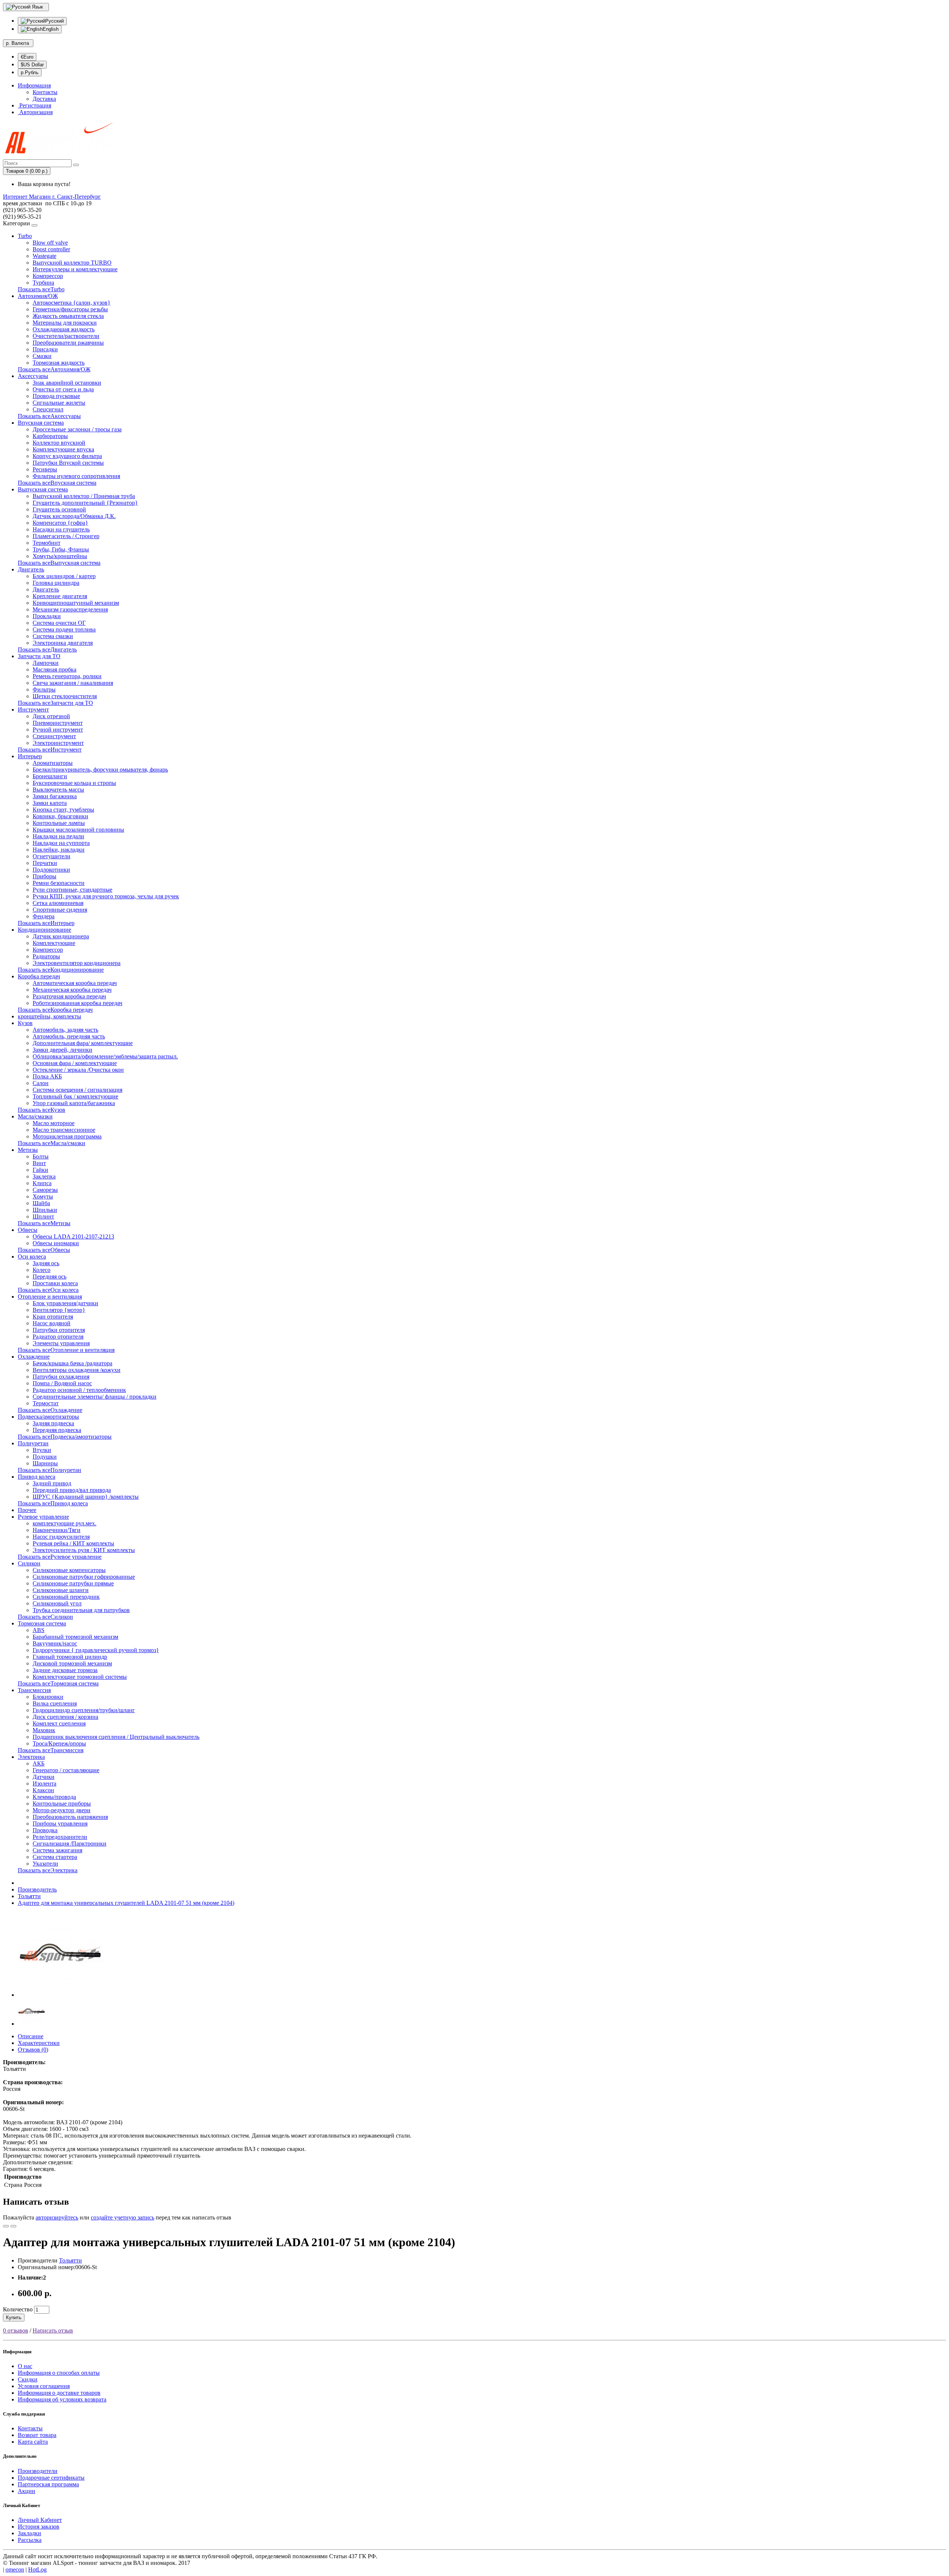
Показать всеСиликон (45, 1617)
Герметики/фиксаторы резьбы (70, 309)
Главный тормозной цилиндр (70, 1657)
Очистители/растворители (66, 336)
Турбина (43, 283)
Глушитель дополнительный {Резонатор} (85, 503)
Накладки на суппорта (61, 843)
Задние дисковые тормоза (65, 1670)
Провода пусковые (56, 396)
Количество (18, 2309)
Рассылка (30, 2540)
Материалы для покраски (65, 323)
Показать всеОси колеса (48, 1290)
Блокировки (48, 1697)
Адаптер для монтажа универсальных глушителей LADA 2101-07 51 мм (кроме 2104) (126, 1903)
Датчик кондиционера (61, 936)
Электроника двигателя (63, 643)
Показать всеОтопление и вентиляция (66, 1350)
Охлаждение (34, 1357)
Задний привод (52, 1483)
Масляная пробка (54, 669)
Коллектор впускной (59, 443)
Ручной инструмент (58, 730)
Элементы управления (61, 1343)
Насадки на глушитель (61, 529)
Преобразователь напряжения (70, 1817)
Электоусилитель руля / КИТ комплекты (84, 1550)
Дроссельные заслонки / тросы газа (77, 429)
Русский (54, 21)
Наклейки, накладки (59, 850)
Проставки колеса (55, 1283)
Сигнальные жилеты (59, 403)
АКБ (39, 1763)
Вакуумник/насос (55, 1643)
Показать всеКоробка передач (55, 1010)
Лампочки (46, 663)
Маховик (44, 1730)
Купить (14, 2318)
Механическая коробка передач (72, 990)
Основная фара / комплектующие (75, 1063)
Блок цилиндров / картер (64, 576)
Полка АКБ (47, 1076)
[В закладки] (6, 2226)
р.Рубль (30, 72)
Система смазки (53, 636)
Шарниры (45, 1463)
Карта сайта (33, 2442)
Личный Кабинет (40, 2520)
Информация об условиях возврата (62, 2399)
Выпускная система (43, 489)
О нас (25, 2366)
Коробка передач (39, 976)
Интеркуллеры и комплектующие (75, 269)
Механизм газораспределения (70, 609)
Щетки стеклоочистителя (65, 696)
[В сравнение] (13, 2226)
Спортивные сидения (60, 910)
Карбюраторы (50, 436)
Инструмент (33, 710)
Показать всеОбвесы (44, 1250)
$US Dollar (32, 65)
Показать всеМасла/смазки (52, 1143)
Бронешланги (50, 776)
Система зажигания (57, 1850)
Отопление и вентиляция (50, 1297)
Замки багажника (55, 796)
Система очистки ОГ (59, 623)
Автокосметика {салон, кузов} (72, 303)
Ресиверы (45, 469)
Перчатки (45, 863)
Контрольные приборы (62, 1803)
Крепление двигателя (60, 596)
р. (17, 43)
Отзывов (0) (33, 2050)
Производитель (37, 1889)
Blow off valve (50, 243)
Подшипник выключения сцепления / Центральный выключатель (116, 1737)
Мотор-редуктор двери (62, 1810)
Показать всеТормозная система (58, 1683)
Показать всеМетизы (44, 1223)
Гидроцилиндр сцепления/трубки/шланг (84, 1710)
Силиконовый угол (57, 1603)
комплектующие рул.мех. (65, 1523)
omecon (15, 2570)
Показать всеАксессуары (49, 416)
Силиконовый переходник (66, 1597)
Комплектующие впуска (63, 449)
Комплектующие (54, 943)
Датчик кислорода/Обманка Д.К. (74, 516)
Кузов (25, 1023)
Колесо (42, 1270)
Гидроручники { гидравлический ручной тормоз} (96, 1650)
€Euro (27, 57)
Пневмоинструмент (58, 723)
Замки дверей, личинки (62, 1050)
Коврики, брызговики (60, 816)
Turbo (25, 236)
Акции (27, 2491)
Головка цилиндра (56, 583)
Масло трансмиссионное (64, 1130)
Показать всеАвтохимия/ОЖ (54, 369)
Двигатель (31, 569)
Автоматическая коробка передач (75, 983)
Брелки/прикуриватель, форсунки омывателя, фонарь (100, 770)
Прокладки (47, 616)
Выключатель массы (58, 790)
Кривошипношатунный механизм (76, 603)
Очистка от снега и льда (63, 389)
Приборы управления (60, 1824)
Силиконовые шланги (61, 1590)
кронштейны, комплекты (49, 1016)
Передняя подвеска (57, 1430)
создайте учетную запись (123, 2217)
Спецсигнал (48, 409)
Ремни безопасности (59, 883)
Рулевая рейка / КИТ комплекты (73, 1543)
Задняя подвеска (53, 1423)
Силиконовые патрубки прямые (73, 1583)
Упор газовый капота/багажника (74, 1103)
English (51, 29)
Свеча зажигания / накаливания (73, 683)
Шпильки (45, 1210)
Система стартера (55, 1857)
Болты (41, 1156)
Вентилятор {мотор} (59, 1310)
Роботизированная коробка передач (77, 1003)
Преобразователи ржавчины (68, 343)
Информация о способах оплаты (59, 2373)
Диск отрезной (51, 716)
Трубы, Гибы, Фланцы (61, 549)
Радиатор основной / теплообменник (79, 1390)
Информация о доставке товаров (59, 2393)
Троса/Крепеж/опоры (59, 1743)
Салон (41, 1083)
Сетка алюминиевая (58, 903)
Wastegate (44, 256)
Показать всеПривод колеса (53, 1503)
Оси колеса (32, 1256)
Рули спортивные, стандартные (72, 890)
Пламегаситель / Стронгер (66, 536)
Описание (31, 2036)
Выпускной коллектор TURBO (72, 263)
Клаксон (43, 1790)
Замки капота (50, 803)
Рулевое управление (43, 1517)
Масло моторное (54, 1123)
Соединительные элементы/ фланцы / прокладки (95, 1397)
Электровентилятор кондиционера (77, 963)
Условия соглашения (44, 2386)
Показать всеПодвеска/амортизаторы (65, 1437)
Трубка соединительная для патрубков (81, 1610)
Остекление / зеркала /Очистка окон (78, 1070)
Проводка (45, 1830)
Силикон (29, 1563)
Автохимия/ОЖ (38, 296)
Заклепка (44, 1176)
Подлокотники (51, 870)
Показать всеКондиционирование (61, 970)
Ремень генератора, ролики (67, 676)
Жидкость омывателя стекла (68, 316)
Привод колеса (37, 1477)
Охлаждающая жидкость (64, 329)
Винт (39, 1163)
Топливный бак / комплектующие (75, 1096)
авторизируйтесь (57, 2217)
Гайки (40, 1170)
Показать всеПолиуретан (49, 1470)
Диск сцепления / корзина (65, 1717)
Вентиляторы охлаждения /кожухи (77, 1370)
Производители (38, 2471)
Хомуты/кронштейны (60, 556)
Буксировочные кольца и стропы (74, 783)
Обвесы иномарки (56, 1243)
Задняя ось (46, 1263)
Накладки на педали (58, 836)
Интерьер (30, 756)
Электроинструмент (58, 743)
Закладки (29, 2533)
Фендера (44, 916)
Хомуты (43, 1196)
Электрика (31, 1757)
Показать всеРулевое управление (60, 1557)
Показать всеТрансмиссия (51, 1750)
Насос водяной (52, 1323)
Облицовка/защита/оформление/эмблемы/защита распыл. (105, 1056)
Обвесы (28, 1230)
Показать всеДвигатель (47, 649)
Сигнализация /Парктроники (70, 1844)
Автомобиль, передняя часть (69, 1036)
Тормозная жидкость (59, 363)
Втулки (42, 1450)
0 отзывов (16, 2330)
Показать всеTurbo (41, 289)
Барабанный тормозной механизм (75, 1637)
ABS (39, 1630)
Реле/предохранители (60, 1837)
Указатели (45, 1864)
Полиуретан (33, 1443)
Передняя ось (49, 1277)
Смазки (42, 356)
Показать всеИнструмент (50, 750)
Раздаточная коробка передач (69, 996)
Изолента (44, 1783)
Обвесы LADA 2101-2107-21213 (73, 1236)
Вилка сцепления (55, 1703)
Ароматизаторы (53, 763)
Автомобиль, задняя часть (65, 1030)
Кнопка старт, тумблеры (63, 810)
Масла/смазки (35, 1116)
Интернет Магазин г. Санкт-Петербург (52, 197)
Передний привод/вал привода (72, 1490)
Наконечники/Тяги (57, 1530)
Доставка (44, 99)
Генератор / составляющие (66, 1770)
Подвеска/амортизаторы (48, 1417)
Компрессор (48, 276)
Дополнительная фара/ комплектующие (83, 1043)
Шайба (41, 1203)
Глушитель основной (59, 509)
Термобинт (47, 543)
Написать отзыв (53, 2330)
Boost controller (51, 249)
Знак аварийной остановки (67, 383)
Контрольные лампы (59, 823)
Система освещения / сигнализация (77, 1090)
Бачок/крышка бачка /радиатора (72, 1363)
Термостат (46, 1403)
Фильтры (44, 689)
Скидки (28, 2379)
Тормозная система (42, 1623)
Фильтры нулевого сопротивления (76, 476)
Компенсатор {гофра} (60, 523)
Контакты (45, 92)
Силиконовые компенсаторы (69, 1570)
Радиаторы (46, 956)
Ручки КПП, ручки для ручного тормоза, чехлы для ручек (106, 896)
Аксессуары (33, 376)
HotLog (37, 2570)
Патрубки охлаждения (61, 1377)
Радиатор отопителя (58, 1337)
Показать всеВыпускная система (59, 563)
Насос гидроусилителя (61, 1537)
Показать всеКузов (42, 1110)
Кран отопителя (53, 1317)
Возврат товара (37, 2435)
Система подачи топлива (64, 629)
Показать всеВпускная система (57, 483)
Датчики (44, 1777)
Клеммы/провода (54, 1797)
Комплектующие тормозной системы (80, 1677)
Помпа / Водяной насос (62, 1383)
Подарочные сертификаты (51, 2478)
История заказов (39, 2527)
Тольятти (29, 1896)
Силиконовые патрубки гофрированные (84, 1577)
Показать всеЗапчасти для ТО (55, 703)
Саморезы (45, 1190)
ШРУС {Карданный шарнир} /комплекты (86, 1497)
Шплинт (43, 1216)
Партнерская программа (48, 2484)
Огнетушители (52, 856)
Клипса (42, 1183)
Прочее (27, 1510)
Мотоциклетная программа (67, 1136)
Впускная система (41, 423)
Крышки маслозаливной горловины (78, 830)
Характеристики (39, 2043)
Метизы (28, 1150)
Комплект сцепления (59, 1723)
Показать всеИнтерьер (46, 923)
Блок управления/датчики (65, 1303)
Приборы (44, 876)
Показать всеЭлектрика (48, 1870)
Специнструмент (54, 736)
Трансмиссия (34, 1690)
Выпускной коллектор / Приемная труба (84, 496)
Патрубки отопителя (59, 1330)
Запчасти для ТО (39, 656)
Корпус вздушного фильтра (67, 456)
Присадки (45, 349)
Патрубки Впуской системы (68, 463)
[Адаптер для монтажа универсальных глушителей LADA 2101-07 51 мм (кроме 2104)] (60, 1995)
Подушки (45, 1457)
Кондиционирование (44, 930)
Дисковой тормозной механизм (72, 1663)
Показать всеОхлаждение (50, 1410)
